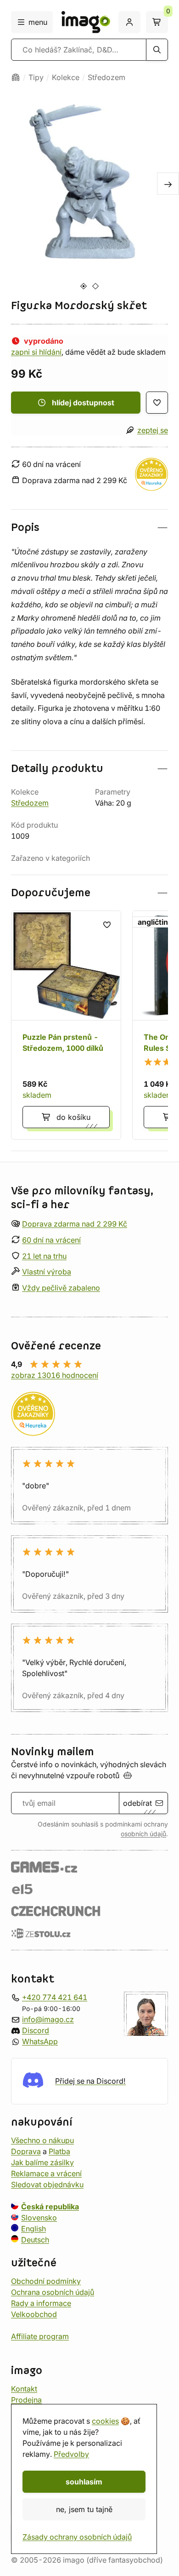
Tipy (36, 77)
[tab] (83, 286)
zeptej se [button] (153, 430)
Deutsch (35, 2239)
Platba (59, 2151)
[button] (89, 527)
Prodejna (26, 2399)
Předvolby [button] (71, 2454)
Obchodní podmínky (46, 2281)
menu (38, 22)
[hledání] (157, 50)
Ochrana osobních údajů (53, 2292)
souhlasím (84, 2482)
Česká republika (50, 2206)
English (34, 2228)
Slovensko (39, 2217)
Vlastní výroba (47, 1272)
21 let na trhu (44, 1256)
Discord (36, 2030)
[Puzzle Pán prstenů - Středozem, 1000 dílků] (66, 1025)
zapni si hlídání (36, 352)
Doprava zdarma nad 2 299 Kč (75, 1224)
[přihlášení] (129, 22)
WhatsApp (40, 2041)
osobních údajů (143, 1834)
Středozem (106, 77)
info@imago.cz (48, 2019)
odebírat (137, 1803)
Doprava (26, 2151)
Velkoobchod (34, 2314)
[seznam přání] (157, 403)
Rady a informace (41, 2303)
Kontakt (24, 2388)
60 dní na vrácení (51, 1240)
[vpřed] (168, 184)
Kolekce (66, 77)
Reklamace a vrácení (46, 2173)
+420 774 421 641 (55, 1997)
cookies (105, 2421)
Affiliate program (40, 2336)
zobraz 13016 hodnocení (55, 1375)
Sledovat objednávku (47, 2184)
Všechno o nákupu (42, 2140)
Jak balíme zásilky (42, 2162)
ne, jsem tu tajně (84, 2509)
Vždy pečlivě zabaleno (61, 1288)
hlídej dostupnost (83, 403)
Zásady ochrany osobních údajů (77, 2537)
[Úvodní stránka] (16, 77)
